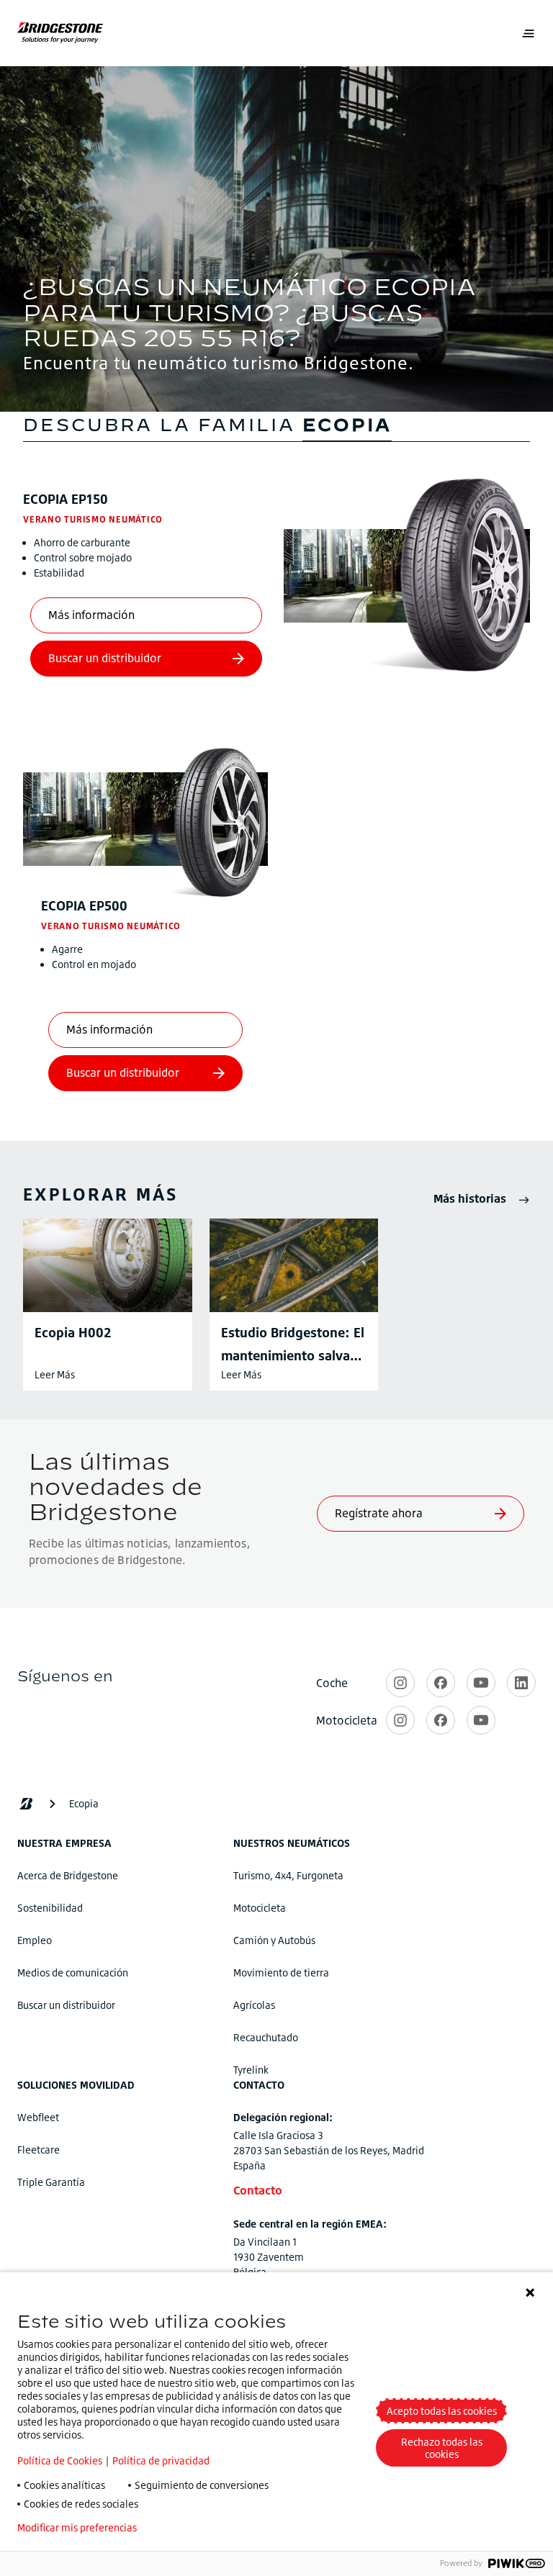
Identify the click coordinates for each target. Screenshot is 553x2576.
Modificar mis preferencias (77, 2528)
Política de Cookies (60, 2460)
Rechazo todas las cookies (442, 2448)
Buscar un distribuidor (66, 2005)
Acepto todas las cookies (442, 2411)
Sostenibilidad (50, 1908)
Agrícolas (254, 2005)
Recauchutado (266, 2037)
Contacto (258, 2190)
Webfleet (38, 2117)
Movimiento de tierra (281, 1972)
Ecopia (66, 499)
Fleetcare (39, 2150)
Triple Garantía (51, 2182)
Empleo (35, 1940)
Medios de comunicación (73, 1972)
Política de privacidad (161, 2460)
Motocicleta (260, 1908)
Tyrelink (251, 2070)
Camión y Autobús (274, 1940)
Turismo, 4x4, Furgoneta (288, 1875)
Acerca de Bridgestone (68, 1875)
